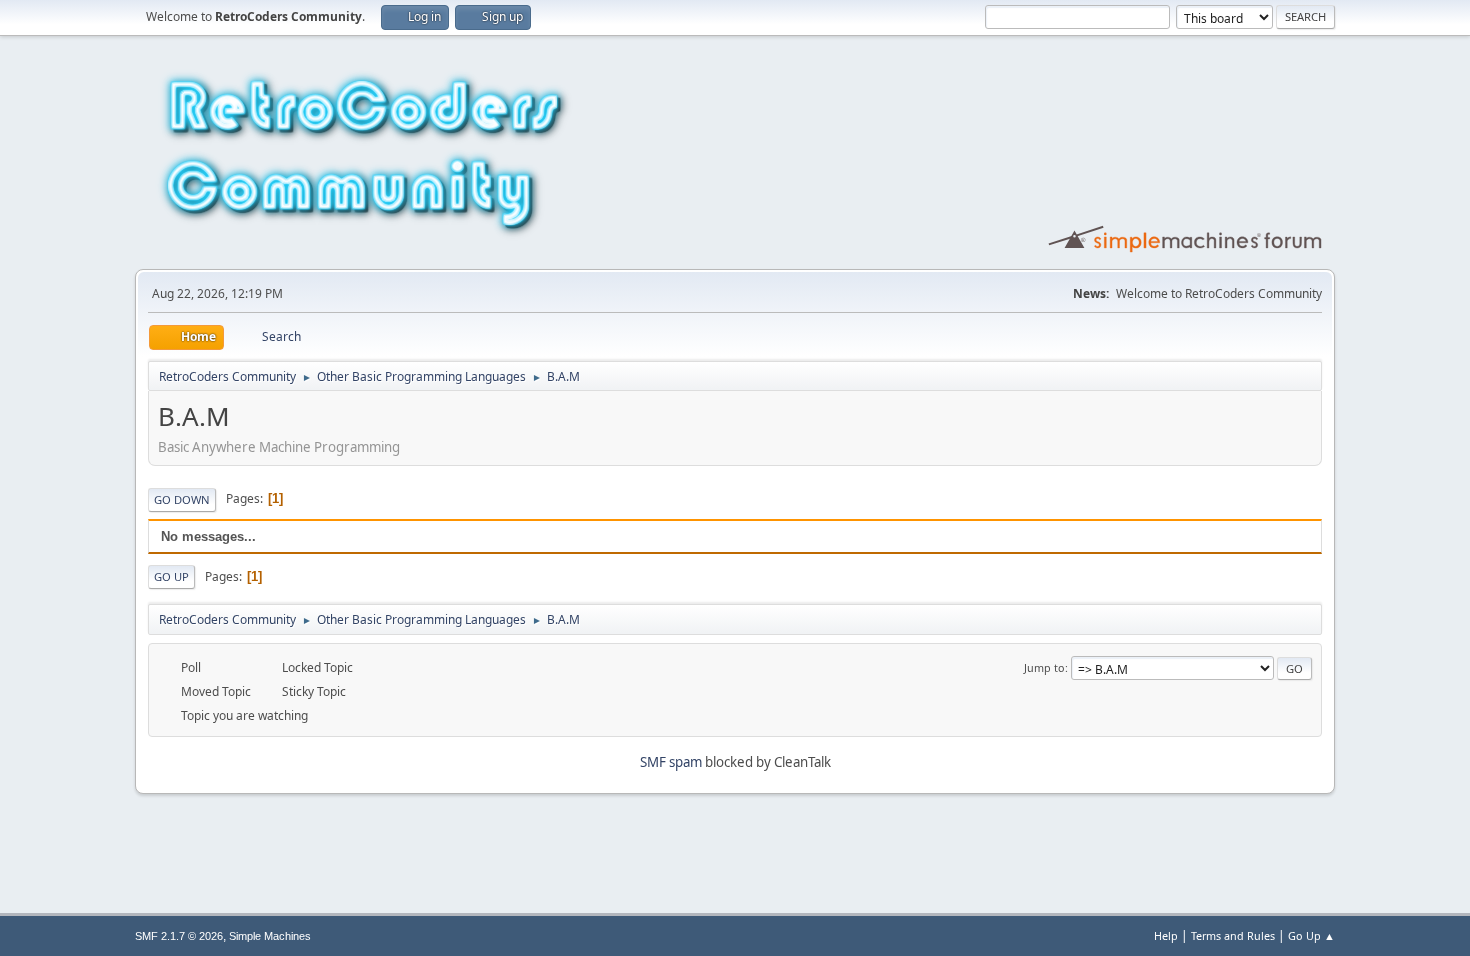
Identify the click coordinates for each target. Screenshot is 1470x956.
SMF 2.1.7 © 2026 (179, 936)
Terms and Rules (1233, 935)
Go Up (171, 576)
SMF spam (671, 762)
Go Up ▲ (1311, 935)
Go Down (182, 499)
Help (1166, 935)
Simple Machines (270, 936)
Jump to (1044, 667)
